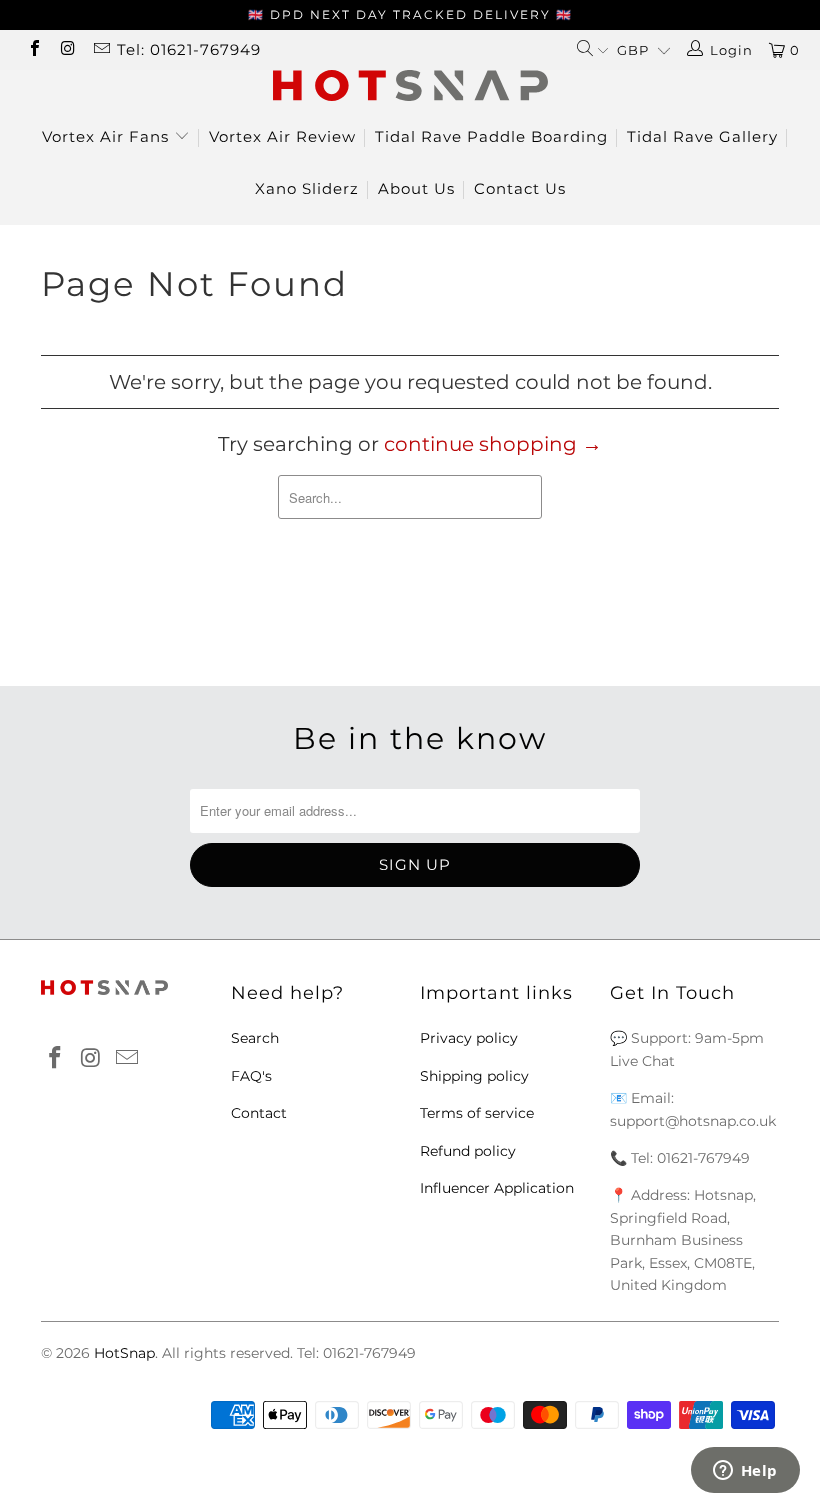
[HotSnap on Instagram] (67, 50)
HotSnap (124, 1353)
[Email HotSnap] (101, 50)
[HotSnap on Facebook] (34, 50)
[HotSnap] (410, 85)
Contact (259, 1113)
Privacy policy (469, 1038)
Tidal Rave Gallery (702, 136)
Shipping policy (474, 1076)
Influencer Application (497, 1188)
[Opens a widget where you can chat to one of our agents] (745, 1472)
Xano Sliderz (307, 188)
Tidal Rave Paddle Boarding (491, 136)
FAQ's (251, 1076)
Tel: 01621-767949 (189, 49)
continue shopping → (493, 444)
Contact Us (520, 188)
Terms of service (477, 1113)
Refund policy (468, 1151)
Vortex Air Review (282, 136)
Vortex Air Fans (108, 136)
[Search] (592, 50)
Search (255, 1038)
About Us (416, 188)
